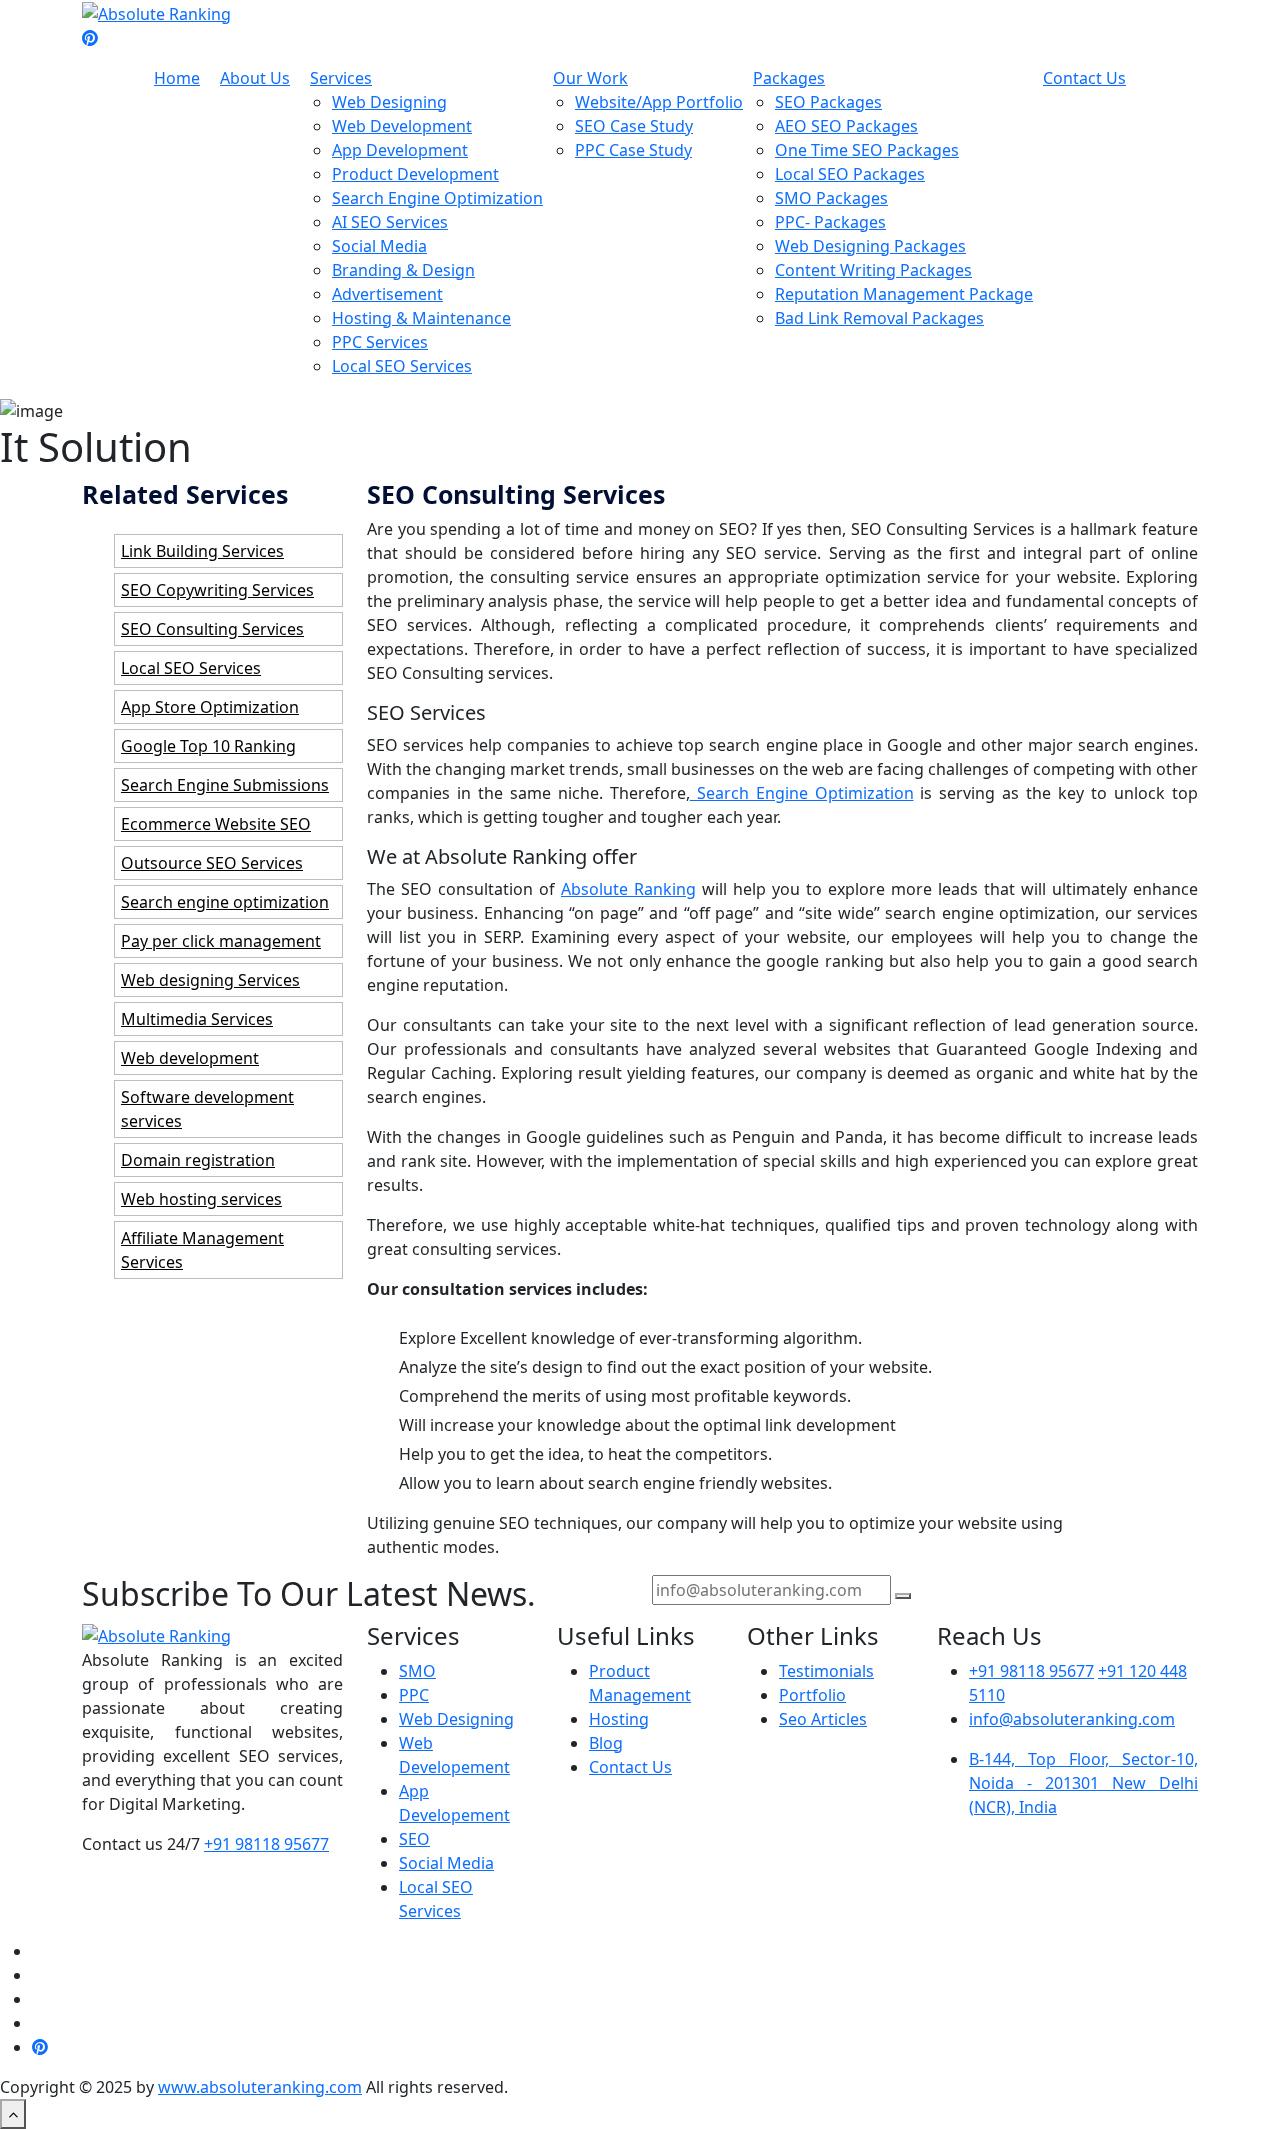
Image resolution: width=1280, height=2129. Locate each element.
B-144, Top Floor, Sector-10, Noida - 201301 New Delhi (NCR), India (1083, 1783)
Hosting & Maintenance (421, 318)
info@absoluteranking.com (1072, 1719)
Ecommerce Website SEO (216, 824)
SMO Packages (831, 198)
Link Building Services (202, 551)
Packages (789, 78)
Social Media (379, 246)
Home (177, 78)
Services (341, 78)
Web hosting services (201, 1199)
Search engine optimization (225, 902)
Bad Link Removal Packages (879, 318)
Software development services (207, 1109)
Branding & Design (403, 270)
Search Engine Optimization (437, 198)
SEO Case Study (634, 126)
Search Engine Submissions (225, 785)
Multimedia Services (197, 1019)
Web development (190, 1058)
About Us (255, 78)
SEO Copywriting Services (217, 590)
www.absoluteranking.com (260, 2087)
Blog (606, 1743)
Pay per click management (221, 941)
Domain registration (198, 1160)
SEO (414, 1839)
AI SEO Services (390, 222)
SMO (417, 1671)
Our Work (590, 78)
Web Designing (389, 102)
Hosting (619, 1719)
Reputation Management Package (904, 294)
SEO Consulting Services (212, 629)
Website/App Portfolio (659, 102)
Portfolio (812, 1695)
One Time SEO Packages (867, 150)
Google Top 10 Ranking (208, 746)
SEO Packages (828, 102)
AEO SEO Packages (846, 126)
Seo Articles (823, 1719)
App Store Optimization (210, 707)
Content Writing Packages (873, 270)
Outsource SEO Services (212, 863)
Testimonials (826, 1671)
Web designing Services (210, 980)
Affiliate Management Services (202, 1250)
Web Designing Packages (870, 246)
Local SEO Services (402, 366)
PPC (414, 1695)
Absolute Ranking (628, 889)
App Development (400, 150)
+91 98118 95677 (266, 1844)
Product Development (415, 174)
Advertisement (387, 294)
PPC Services (380, 342)
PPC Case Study (633, 150)
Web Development (402, 126)
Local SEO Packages (850, 174)
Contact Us (1084, 78)
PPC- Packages (830, 222)
